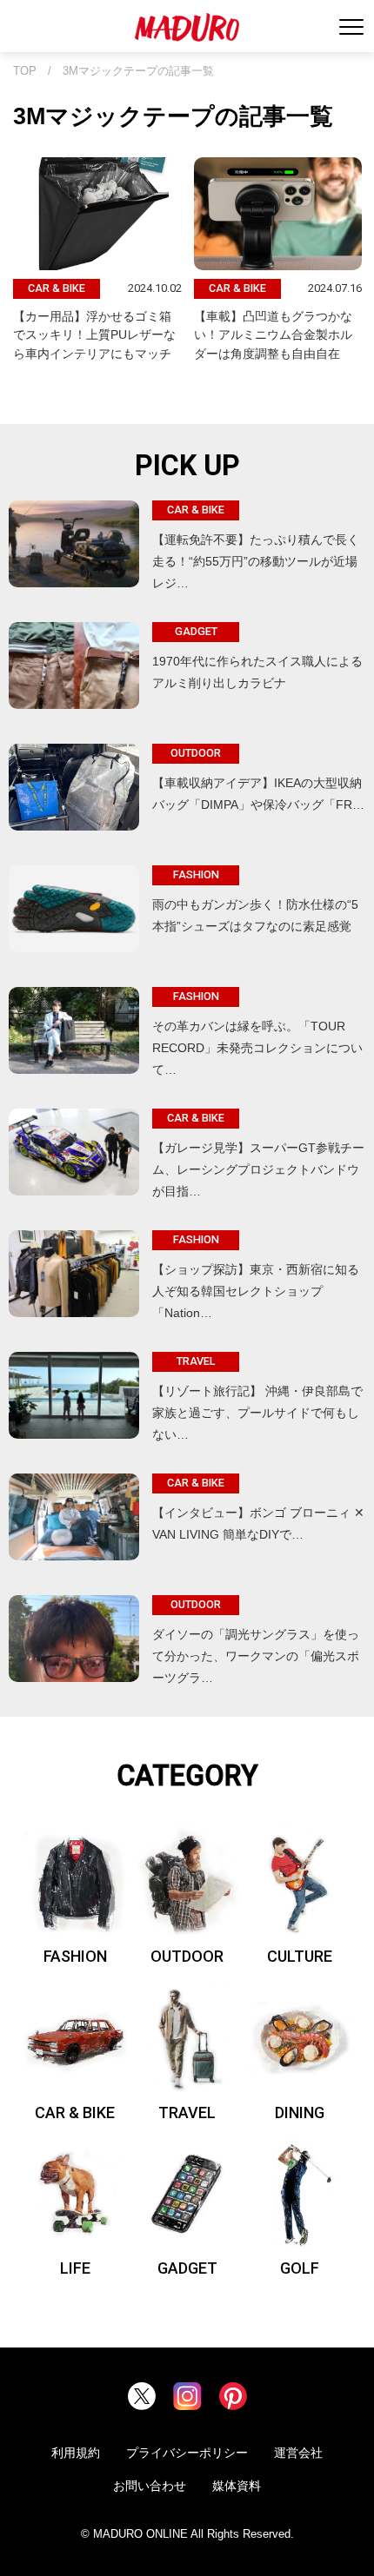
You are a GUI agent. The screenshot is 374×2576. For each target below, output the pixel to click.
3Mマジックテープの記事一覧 (138, 71)
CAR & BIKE (75, 2112)
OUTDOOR (187, 1956)
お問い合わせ (150, 2486)
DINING (300, 2112)
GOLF (300, 2268)
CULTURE (300, 1956)
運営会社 (298, 2453)
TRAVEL (187, 2112)
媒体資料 (237, 2486)
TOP (25, 71)
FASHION (75, 1956)
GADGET (187, 2268)
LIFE (75, 2268)
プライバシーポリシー (187, 2453)
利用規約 (76, 2453)
